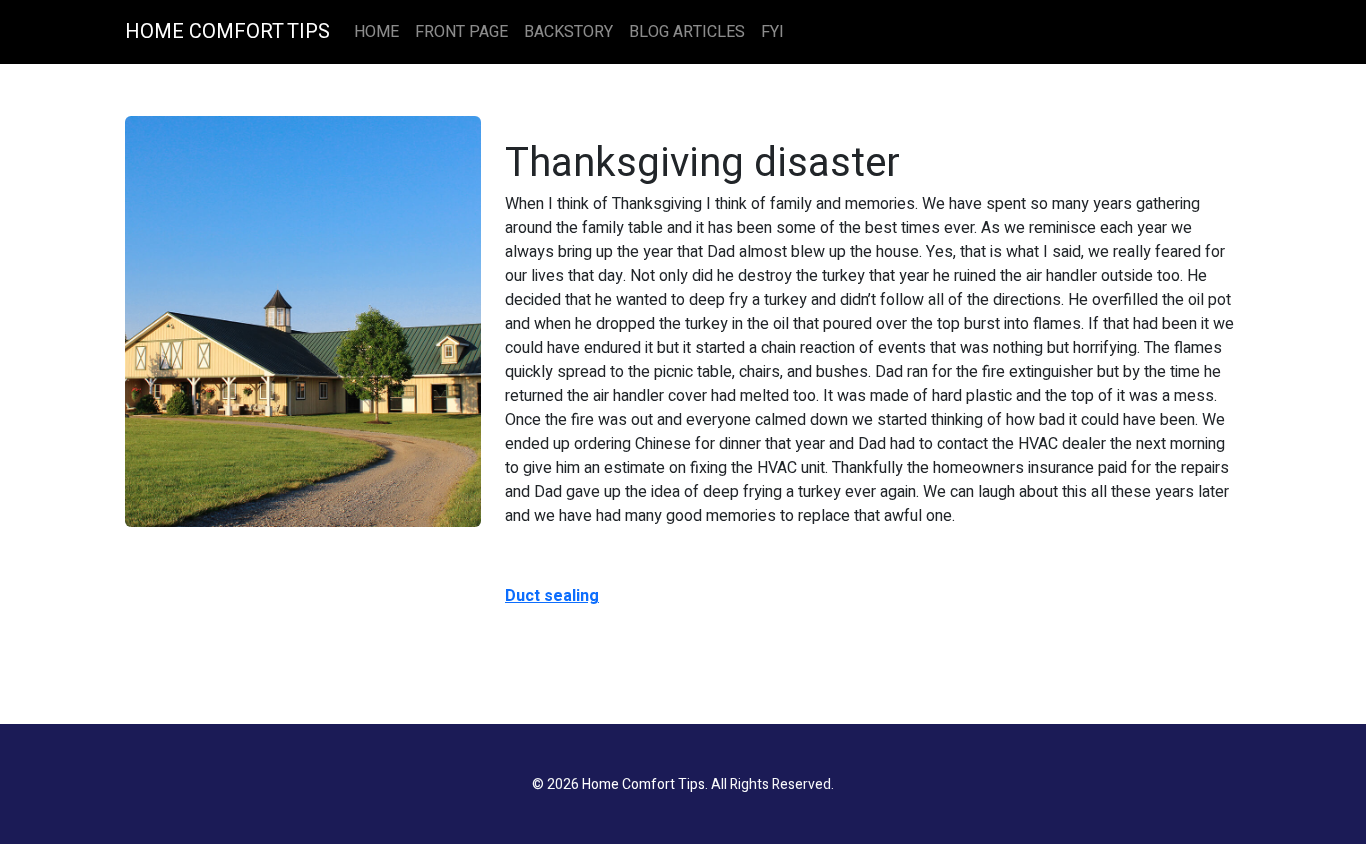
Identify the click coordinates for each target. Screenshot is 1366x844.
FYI (772, 32)
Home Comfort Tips (227, 31)
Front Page (461, 32)
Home (376, 32)
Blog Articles (687, 32)
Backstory (568, 32)
